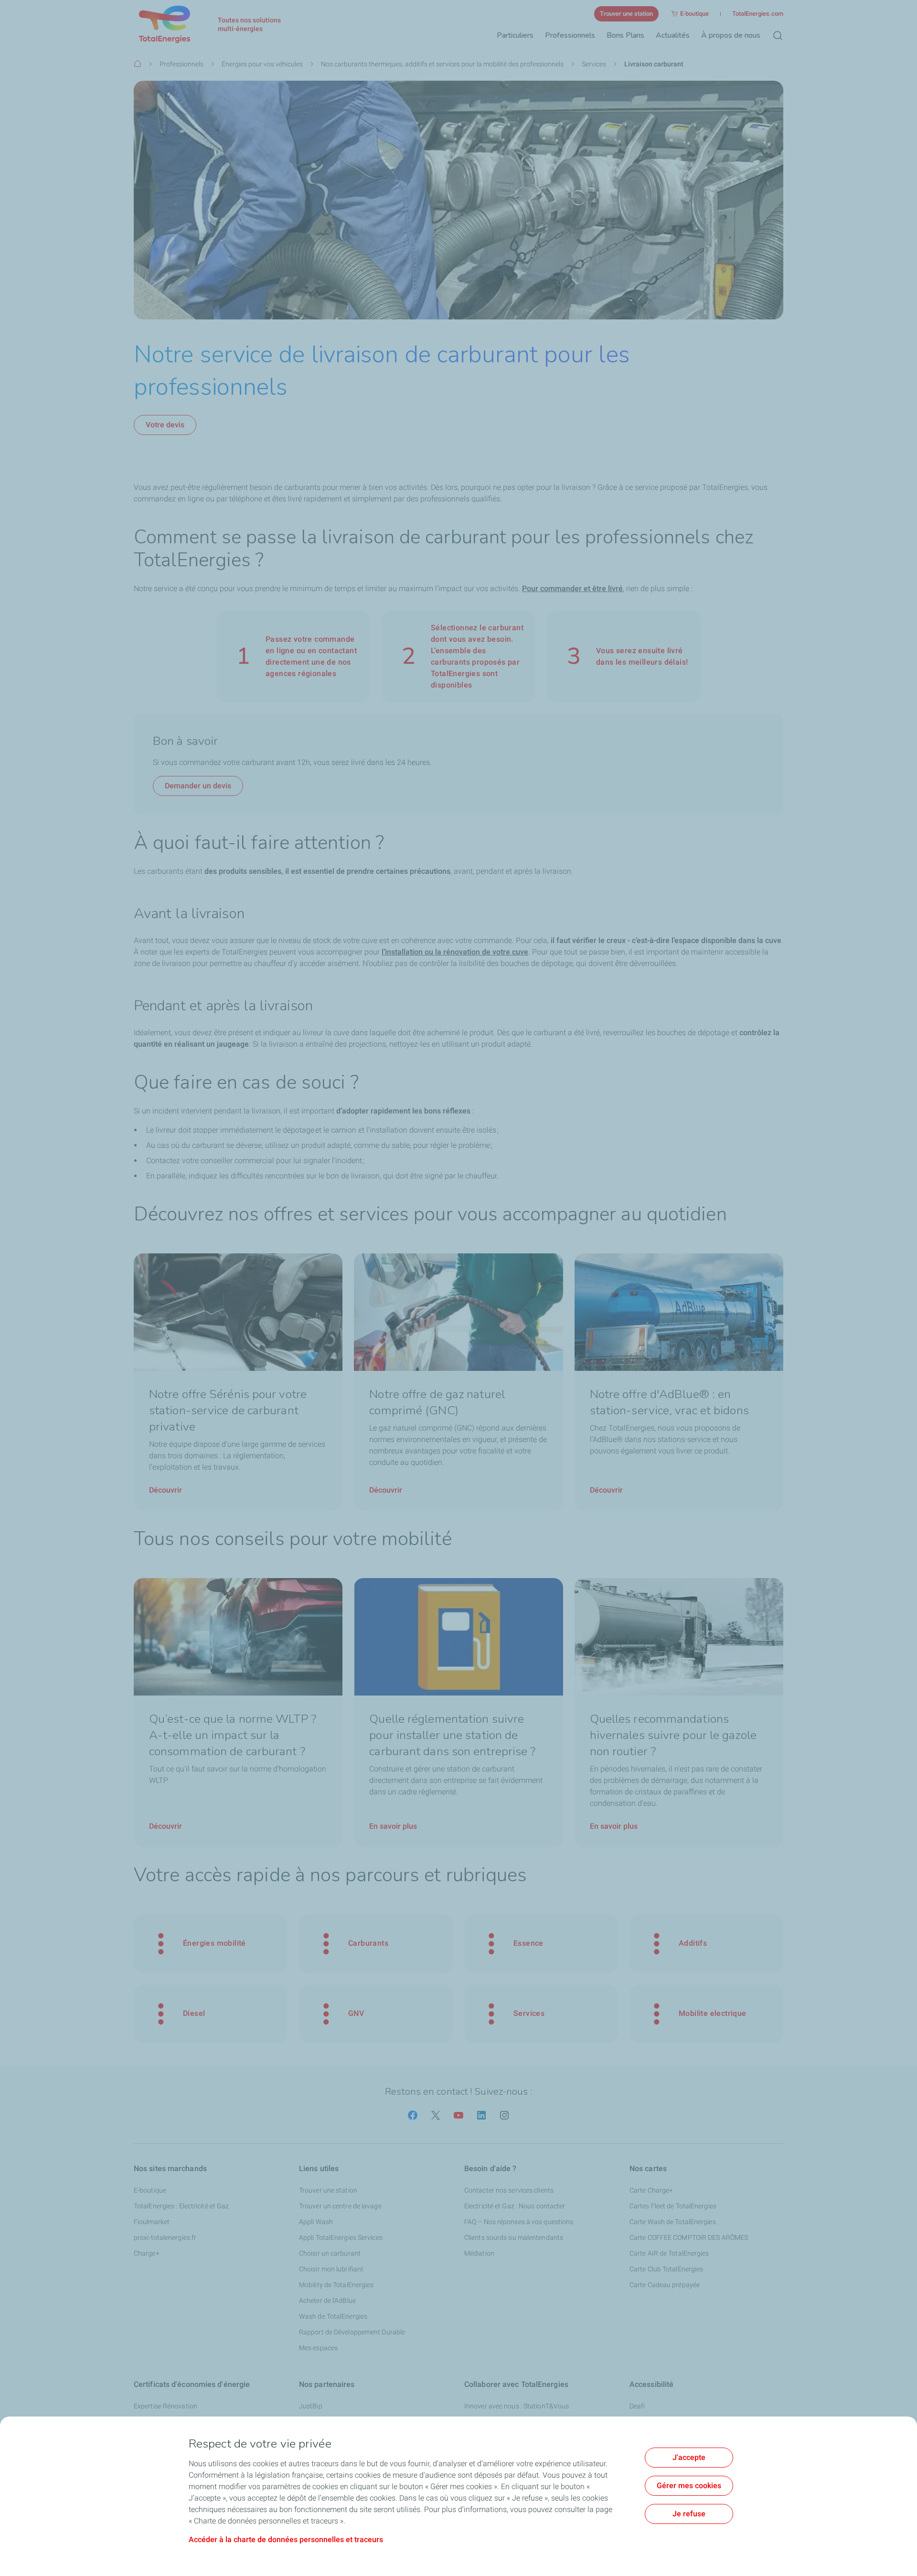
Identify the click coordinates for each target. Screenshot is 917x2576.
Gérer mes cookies (689, 2486)
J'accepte (689, 2457)
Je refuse (689, 2514)
